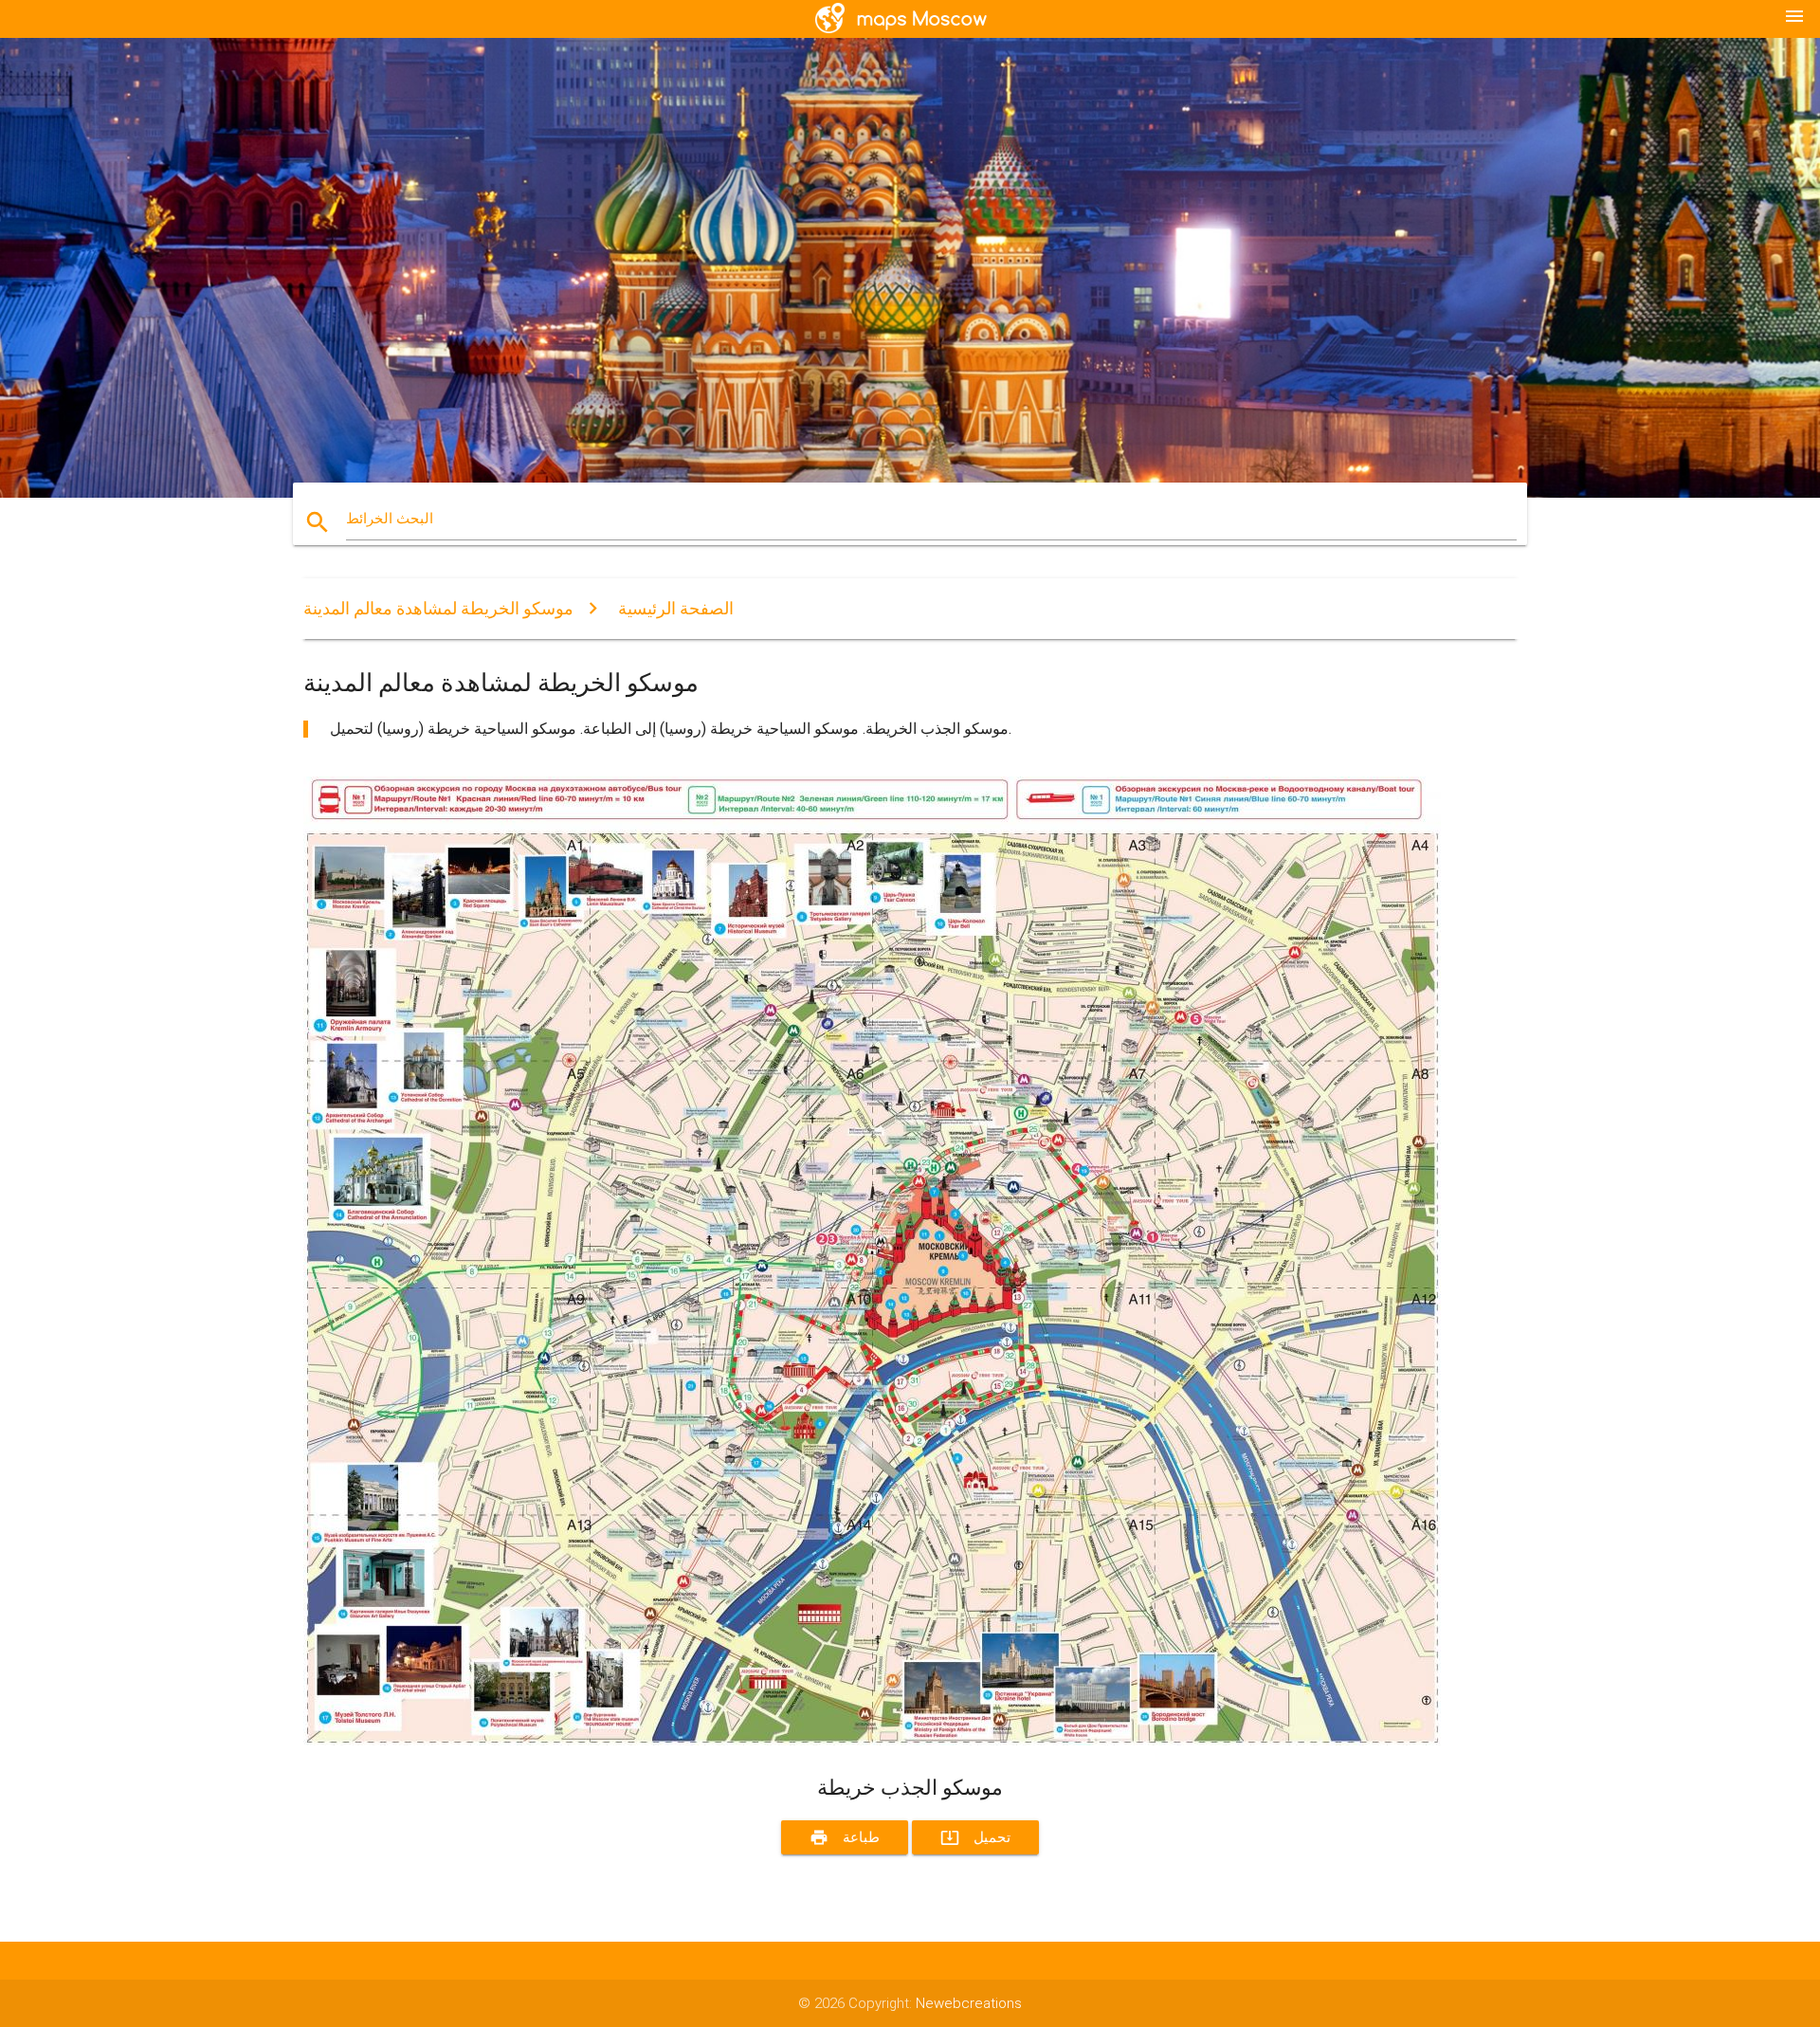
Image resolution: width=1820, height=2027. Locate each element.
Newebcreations (969, 2003)
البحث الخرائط (390, 519)
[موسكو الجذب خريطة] (872, 1741)
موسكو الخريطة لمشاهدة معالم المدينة (438, 608)
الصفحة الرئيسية (676, 608)
